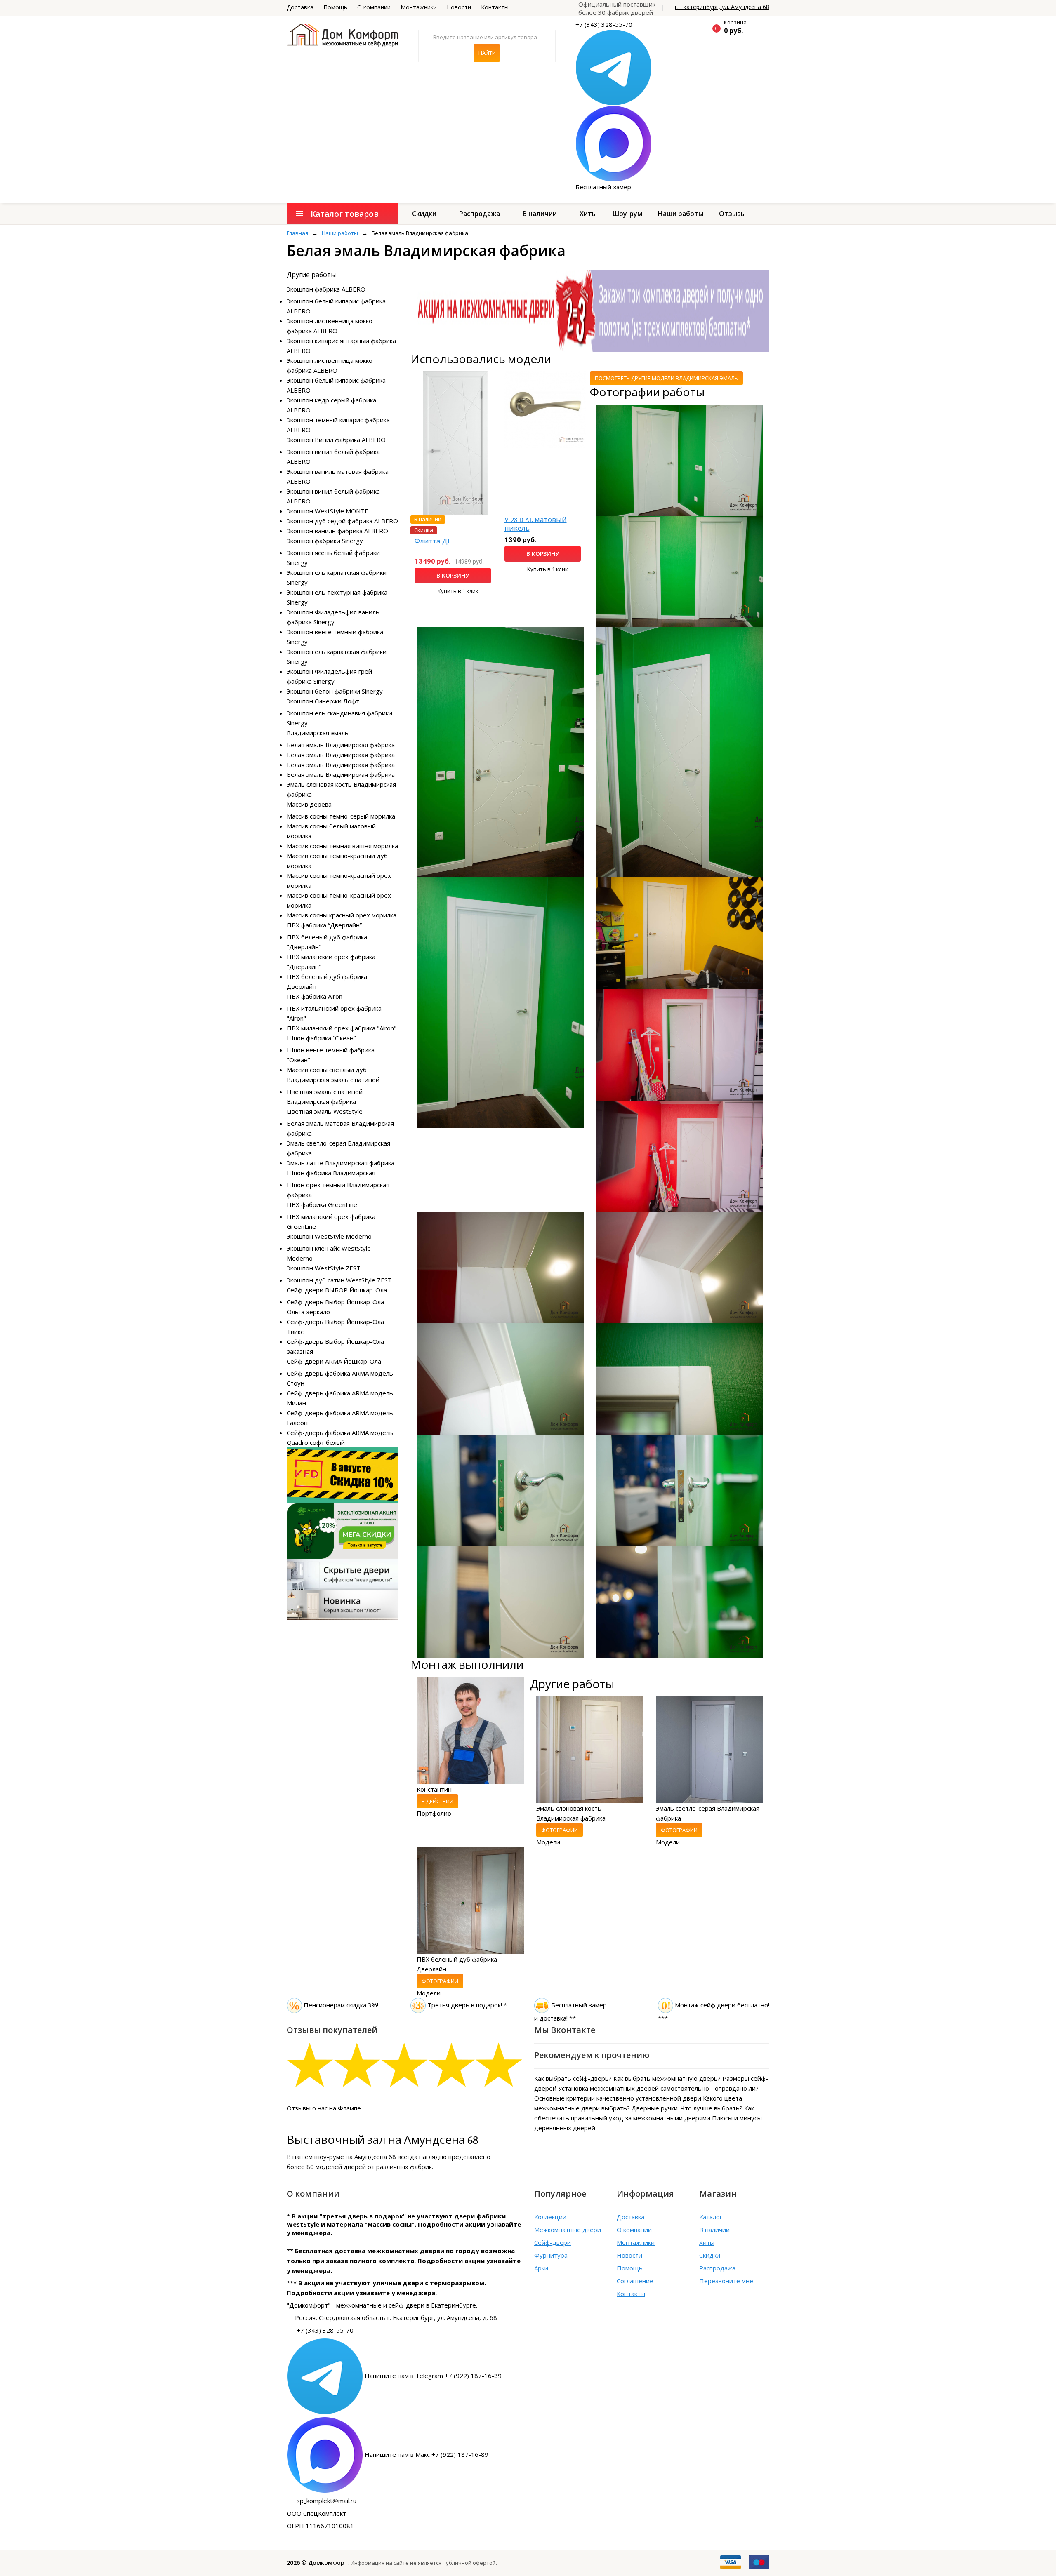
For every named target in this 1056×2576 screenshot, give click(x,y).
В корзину (453, 575)
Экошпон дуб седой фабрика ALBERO (342, 521)
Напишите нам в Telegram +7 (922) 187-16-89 (433, 2376)
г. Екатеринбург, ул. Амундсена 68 (722, 7)
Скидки (424, 214)
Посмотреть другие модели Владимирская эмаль (666, 378)
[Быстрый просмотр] (455, 442)
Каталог (711, 2217)
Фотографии (560, 1830)
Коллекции (550, 2217)
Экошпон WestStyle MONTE (328, 511)
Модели (548, 1842)
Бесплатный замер (603, 187)
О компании (374, 7)
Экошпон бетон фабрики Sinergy (335, 691)
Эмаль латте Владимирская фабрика (341, 1163)
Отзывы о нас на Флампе (324, 2108)
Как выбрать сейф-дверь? (573, 2078)
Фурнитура (551, 2255)
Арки (541, 2268)
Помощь (335, 7)
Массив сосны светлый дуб (327, 1070)
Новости (459, 7)
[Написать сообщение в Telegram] (614, 67)
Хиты (588, 214)
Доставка (300, 7)
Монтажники (419, 7)
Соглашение (635, 2281)
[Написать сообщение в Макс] (614, 143)
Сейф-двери (553, 2242)
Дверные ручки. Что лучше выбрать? (687, 2108)
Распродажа (480, 214)
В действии (437, 1801)
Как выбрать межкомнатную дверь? (667, 2078)
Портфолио (434, 1813)
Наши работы (681, 214)
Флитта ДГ (433, 541)
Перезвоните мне (726, 2281)
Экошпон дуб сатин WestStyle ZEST (339, 1280)
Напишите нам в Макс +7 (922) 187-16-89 (427, 2454)
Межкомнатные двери (568, 2230)
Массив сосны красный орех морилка (342, 915)
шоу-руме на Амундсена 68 (355, 2157)
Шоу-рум (627, 214)
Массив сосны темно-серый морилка (341, 816)
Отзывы (732, 214)
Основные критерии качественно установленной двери (618, 2098)
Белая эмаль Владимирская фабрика (341, 745)
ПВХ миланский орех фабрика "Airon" (342, 1028)
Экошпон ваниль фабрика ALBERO (337, 531)
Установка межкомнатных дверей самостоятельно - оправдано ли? (658, 2088)
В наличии (540, 214)
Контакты (495, 7)
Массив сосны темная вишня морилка (342, 846)
